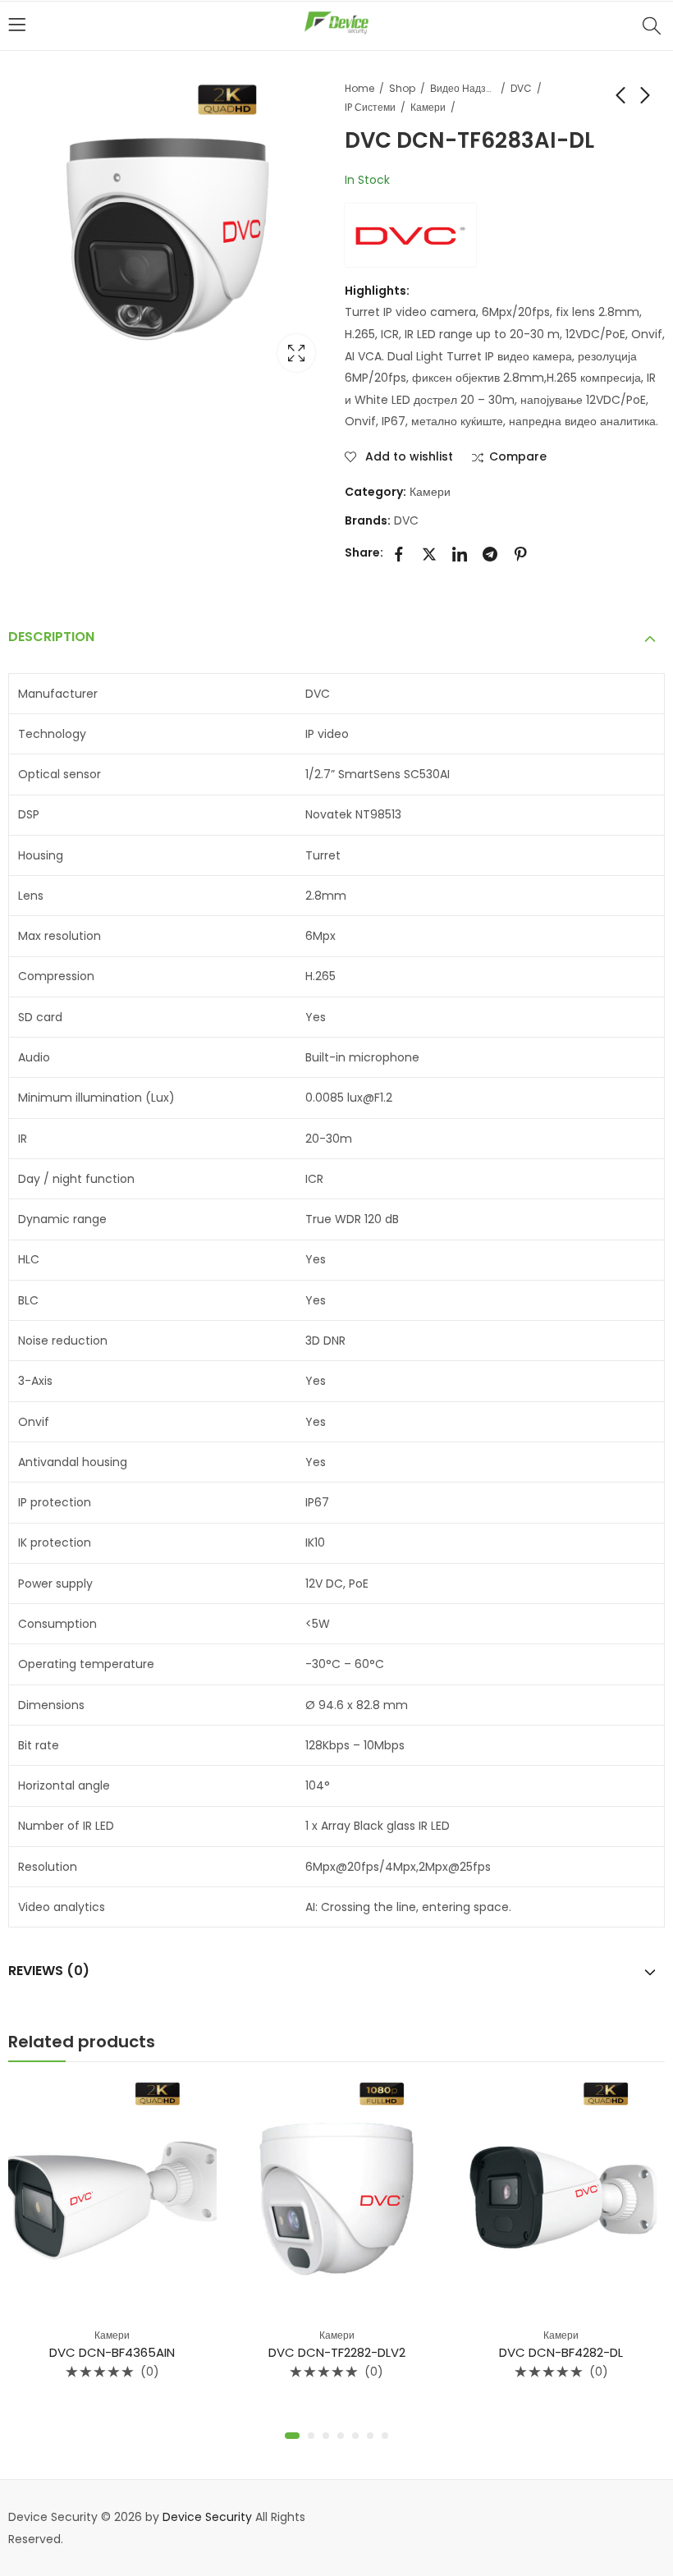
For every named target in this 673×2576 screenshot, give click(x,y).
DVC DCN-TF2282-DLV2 (337, 2352)
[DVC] (410, 235)
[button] (292, 2436)
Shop (402, 88)
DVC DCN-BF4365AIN (112, 2352)
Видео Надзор (463, 88)
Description (51, 637)
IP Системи (370, 107)
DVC (521, 88)
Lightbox (296, 353)
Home (359, 88)
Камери (428, 107)
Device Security (207, 2517)
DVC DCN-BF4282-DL (561, 2352)
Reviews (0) (49, 1971)
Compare (518, 457)
